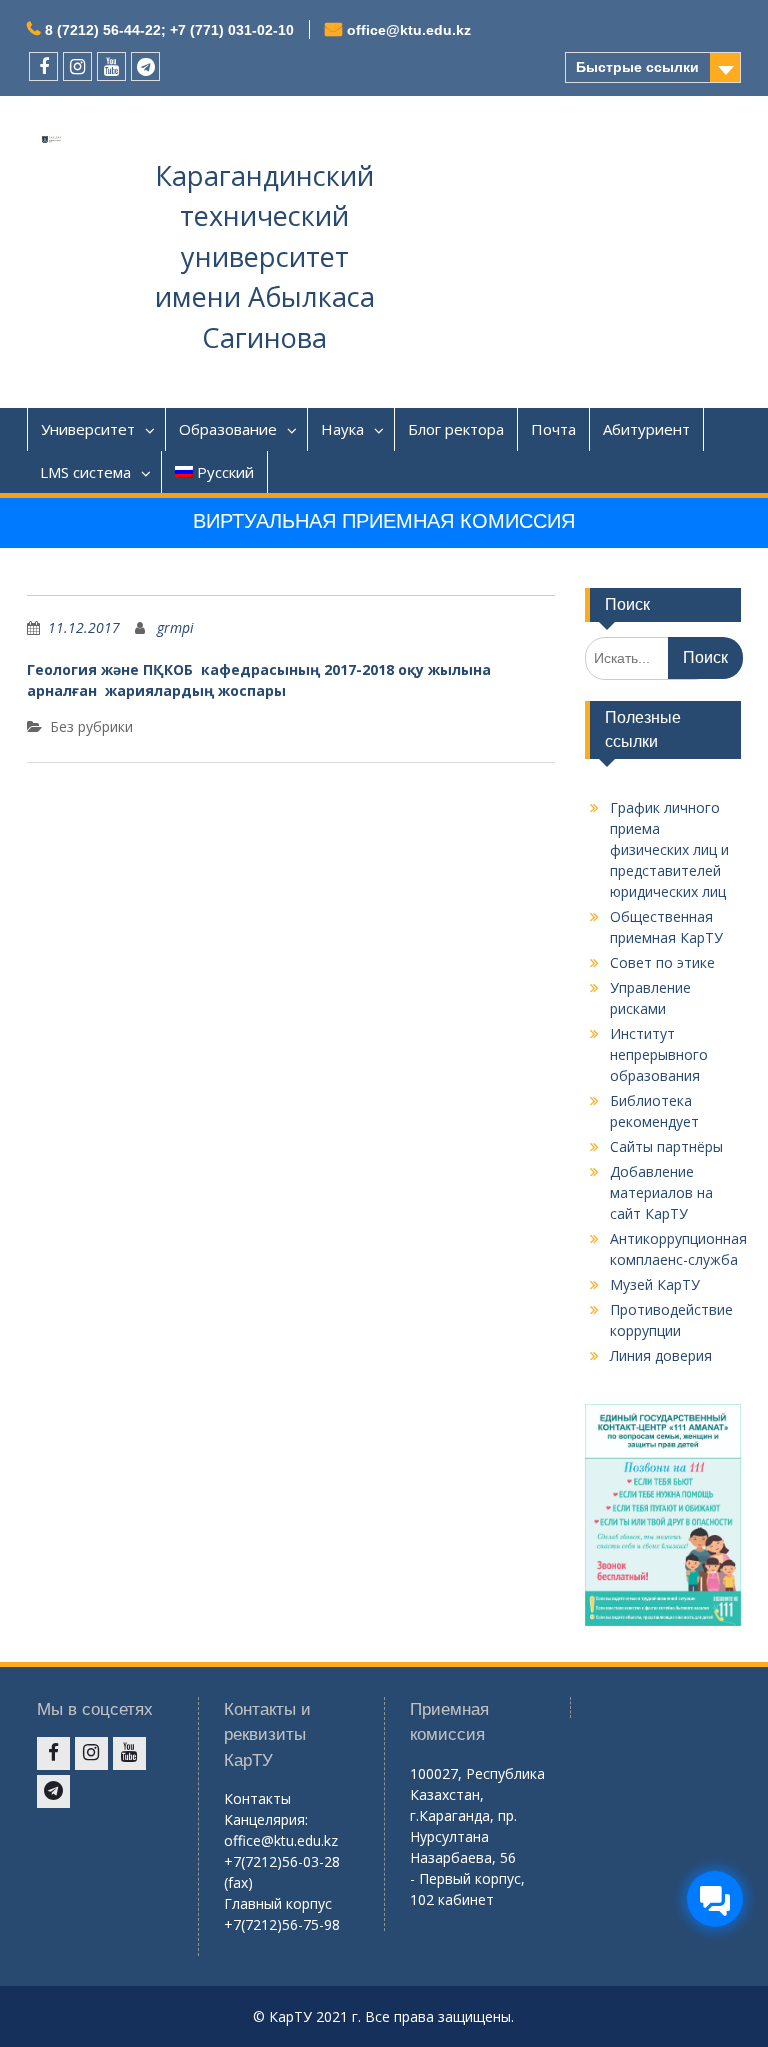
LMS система (85, 472)
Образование (228, 429)
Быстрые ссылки (637, 67)
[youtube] (111, 66)
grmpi (175, 627)
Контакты (257, 1798)
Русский (225, 472)
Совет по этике (662, 962)
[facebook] (43, 66)
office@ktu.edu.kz (409, 30)
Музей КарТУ (655, 1284)
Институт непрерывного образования (659, 1054)
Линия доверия (661, 1355)
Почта (553, 429)
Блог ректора (456, 429)
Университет (88, 429)
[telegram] (145, 66)
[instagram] (77, 66)
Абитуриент (646, 429)
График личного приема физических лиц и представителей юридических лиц (669, 849)
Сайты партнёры (666, 1146)
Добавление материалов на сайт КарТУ (661, 1192)
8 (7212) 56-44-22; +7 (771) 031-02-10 (169, 30)
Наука (342, 429)
